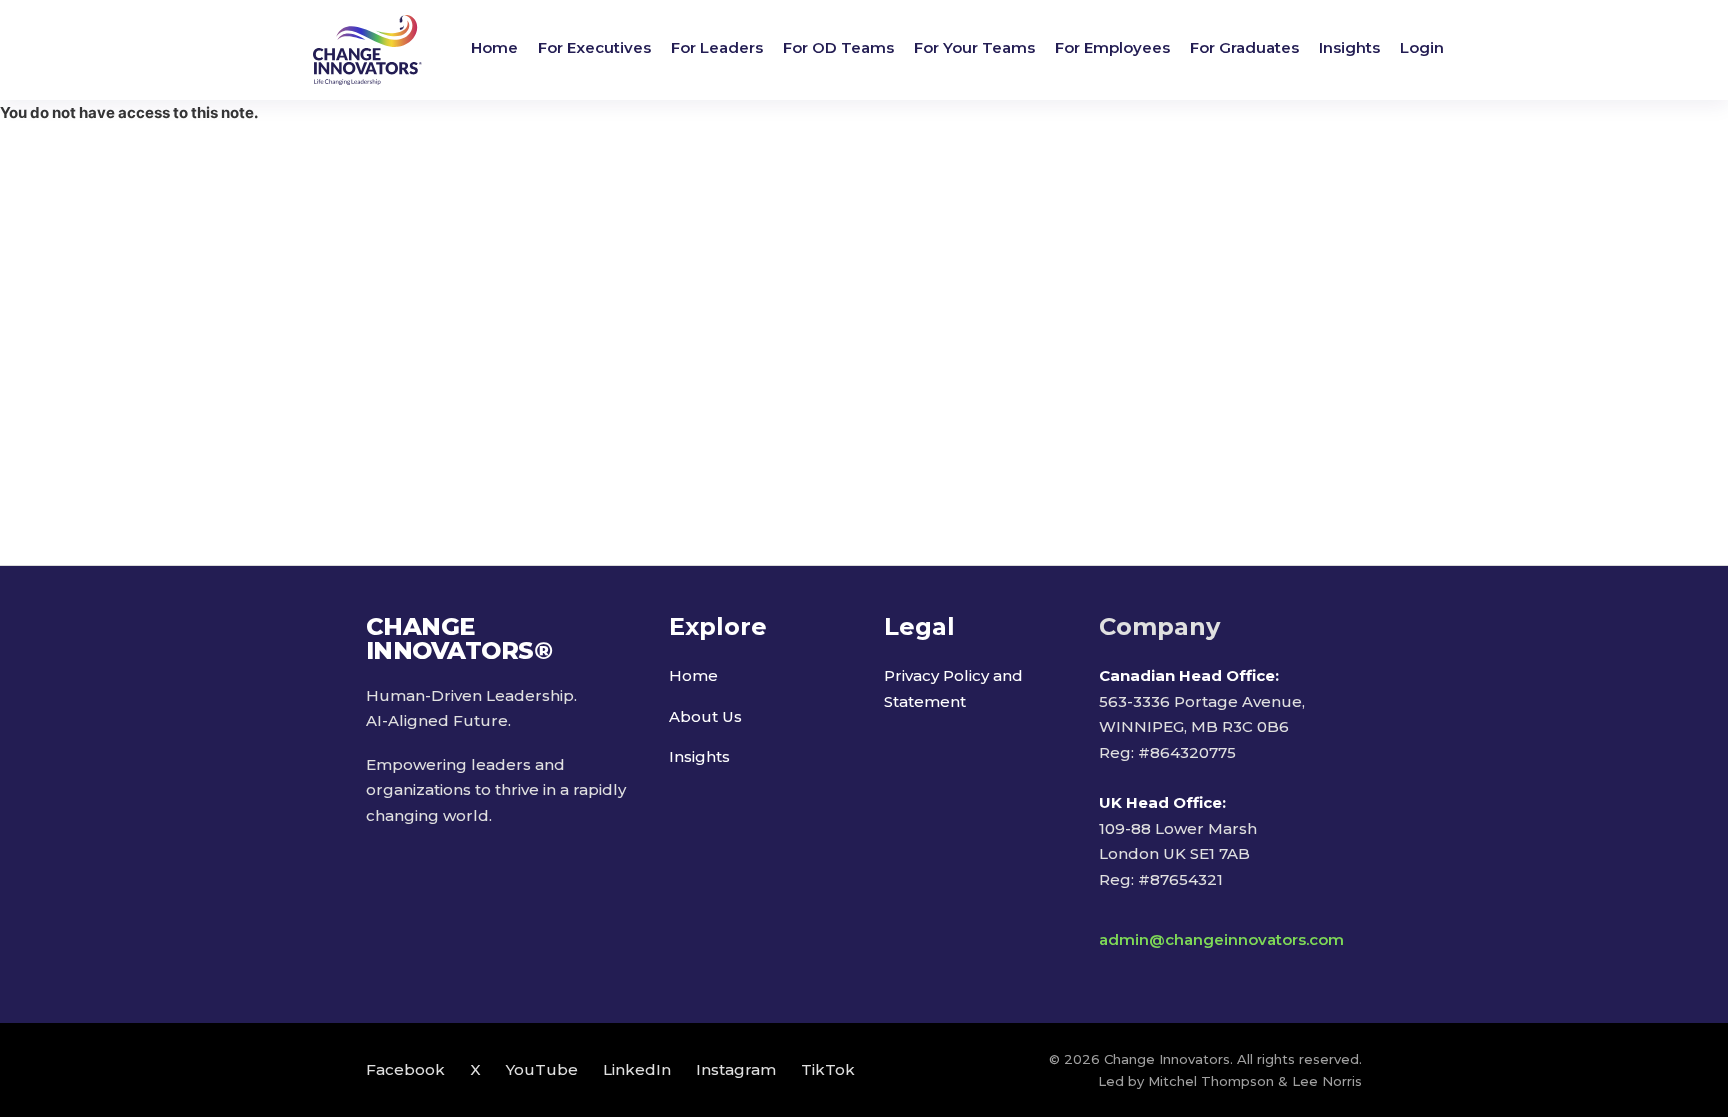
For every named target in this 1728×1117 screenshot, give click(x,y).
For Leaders (717, 47)
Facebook (405, 1069)
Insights (1349, 47)
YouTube (542, 1069)
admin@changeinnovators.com (1221, 939)
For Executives (594, 47)
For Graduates (1244, 47)
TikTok (828, 1069)
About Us (705, 716)
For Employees (1112, 47)
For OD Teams (838, 47)
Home (494, 47)
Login (1422, 47)
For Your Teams (974, 47)
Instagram (736, 1069)
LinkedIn (637, 1069)
